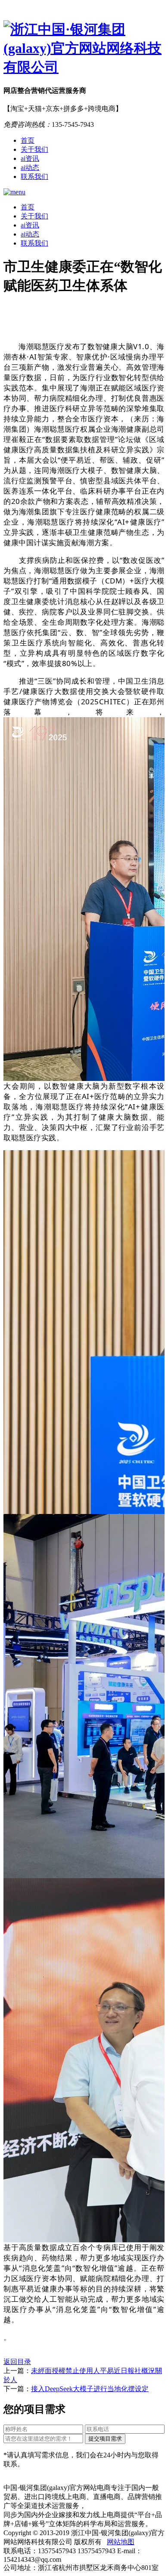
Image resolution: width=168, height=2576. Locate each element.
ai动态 (30, 167)
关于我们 (34, 149)
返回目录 (17, 2362)
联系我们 (34, 177)
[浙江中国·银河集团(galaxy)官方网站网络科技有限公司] (84, 49)
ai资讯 (30, 158)
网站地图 (121, 2542)
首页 (28, 140)
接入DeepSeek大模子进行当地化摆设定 (90, 2389)
